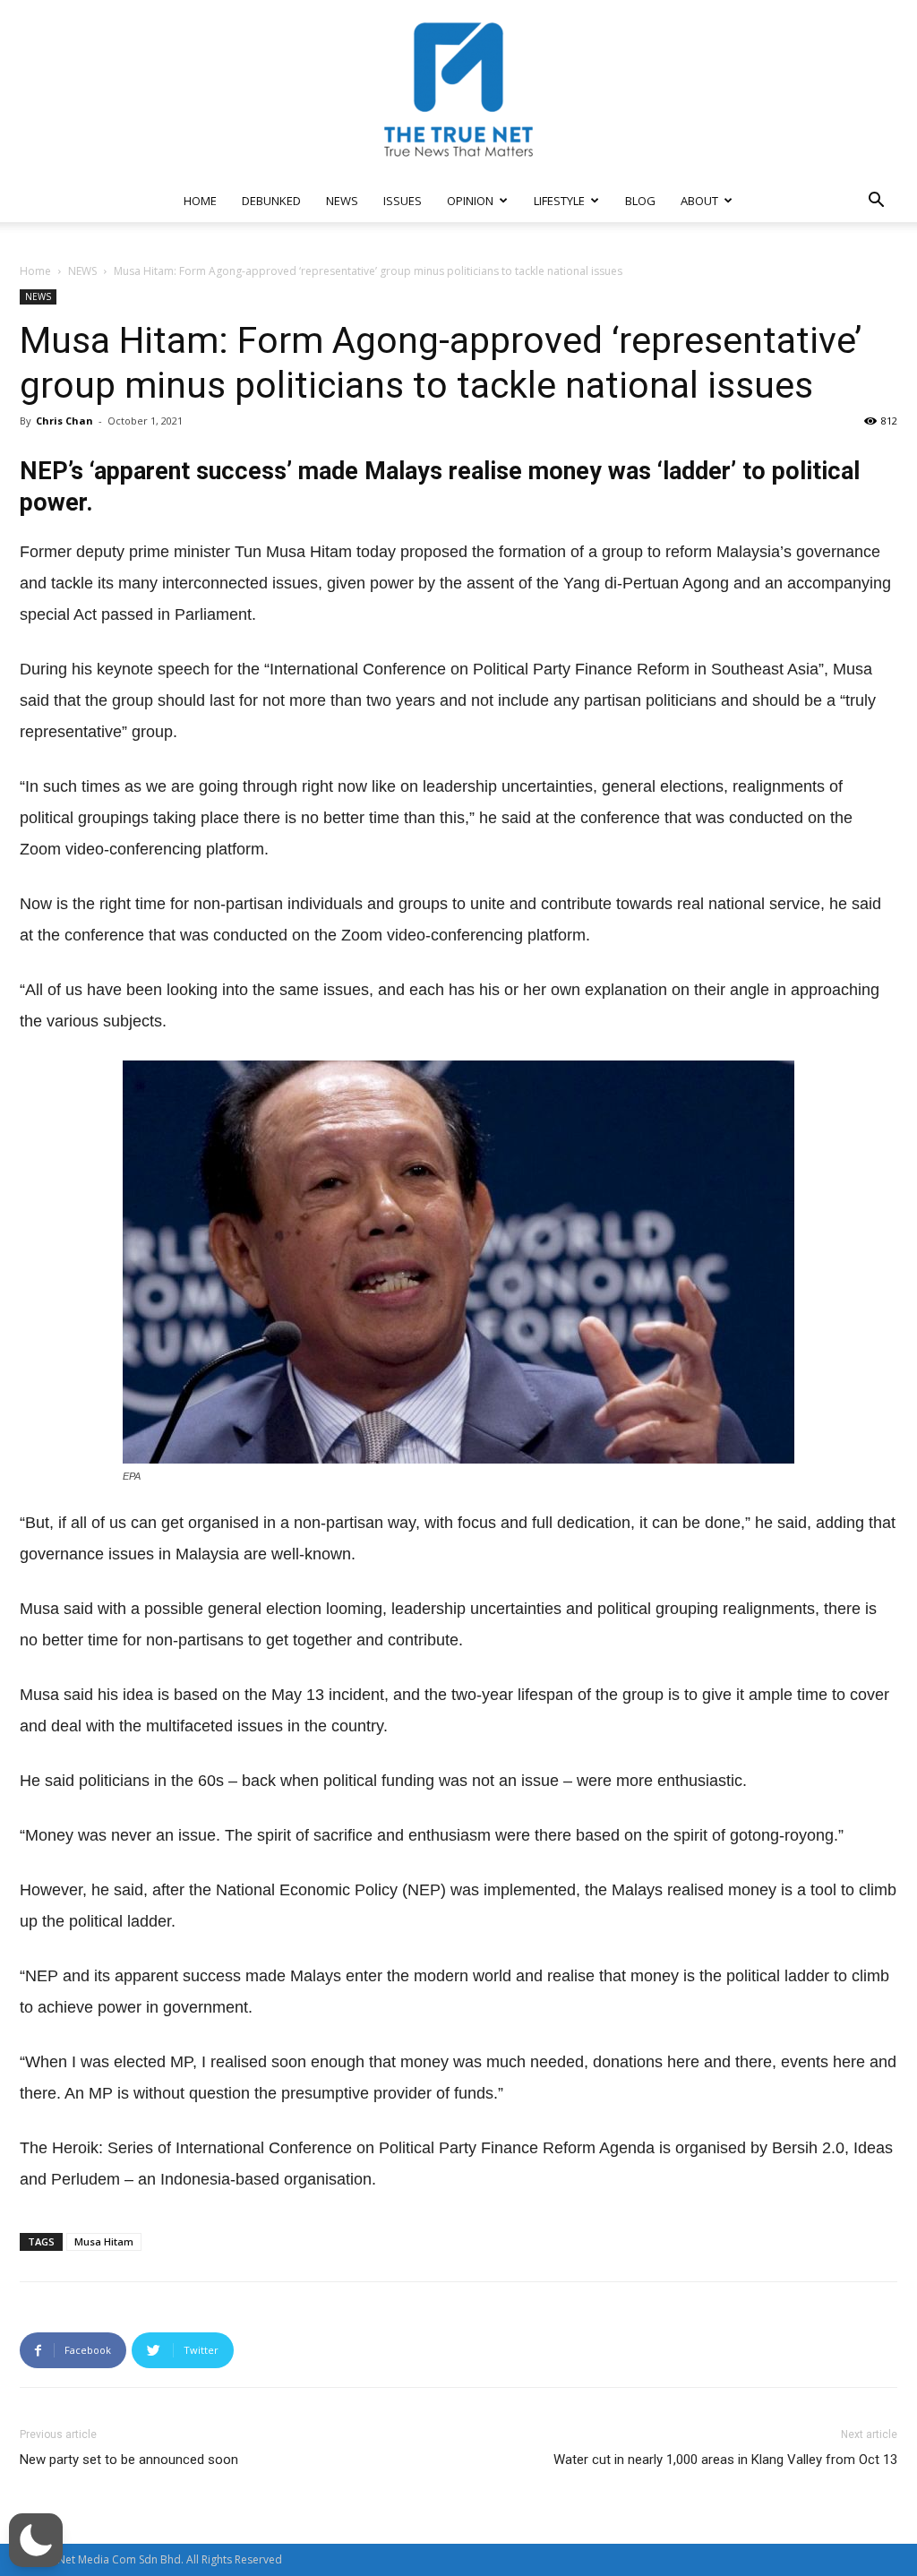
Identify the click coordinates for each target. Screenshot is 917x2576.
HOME (200, 201)
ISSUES (403, 201)
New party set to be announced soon (129, 2460)
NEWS (342, 201)
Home (35, 271)
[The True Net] (458, 90)
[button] (876, 202)
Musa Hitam (104, 2241)
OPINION (470, 201)
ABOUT (699, 201)
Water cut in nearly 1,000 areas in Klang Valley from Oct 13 (725, 2460)
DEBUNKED (271, 201)
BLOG (640, 201)
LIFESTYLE (559, 201)
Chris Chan (64, 421)
